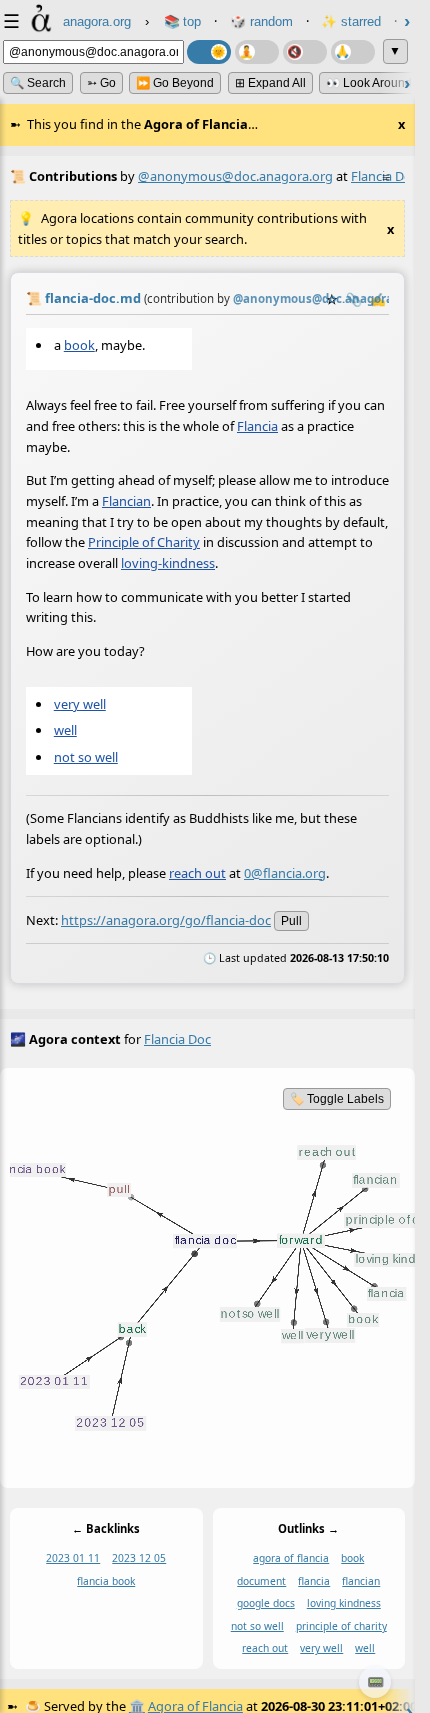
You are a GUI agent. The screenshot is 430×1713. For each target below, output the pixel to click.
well (65, 730)
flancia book (106, 1580)
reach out (197, 872)
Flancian (126, 501)
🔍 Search (38, 83)
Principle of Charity (144, 542)
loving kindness (344, 1603)
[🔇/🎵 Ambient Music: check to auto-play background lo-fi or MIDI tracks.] (305, 52)
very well (80, 704)
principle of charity (341, 1625)
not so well (86, 756)
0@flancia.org (285, 872)
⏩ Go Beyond (175, 83)
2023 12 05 (139, 1558)
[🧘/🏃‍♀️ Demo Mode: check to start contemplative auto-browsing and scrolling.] (257, 52)
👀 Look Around (369, 83)
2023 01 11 (73, 1558)
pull (291, 921)
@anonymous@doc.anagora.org (235, 176)
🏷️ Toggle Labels (337, 1099)
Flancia (257, 426)
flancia (314, 1580)
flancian (361, 1580)
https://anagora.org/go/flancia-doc (166, 920)
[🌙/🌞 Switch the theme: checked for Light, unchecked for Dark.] (209, 52)
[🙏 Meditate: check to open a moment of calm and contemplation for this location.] (353, 52)
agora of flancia (291, 1558)
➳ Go (101, 83)
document (261, 1580)
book (79, 345)
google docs (266, 1603)
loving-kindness (168, 563)
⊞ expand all (270, 83)
